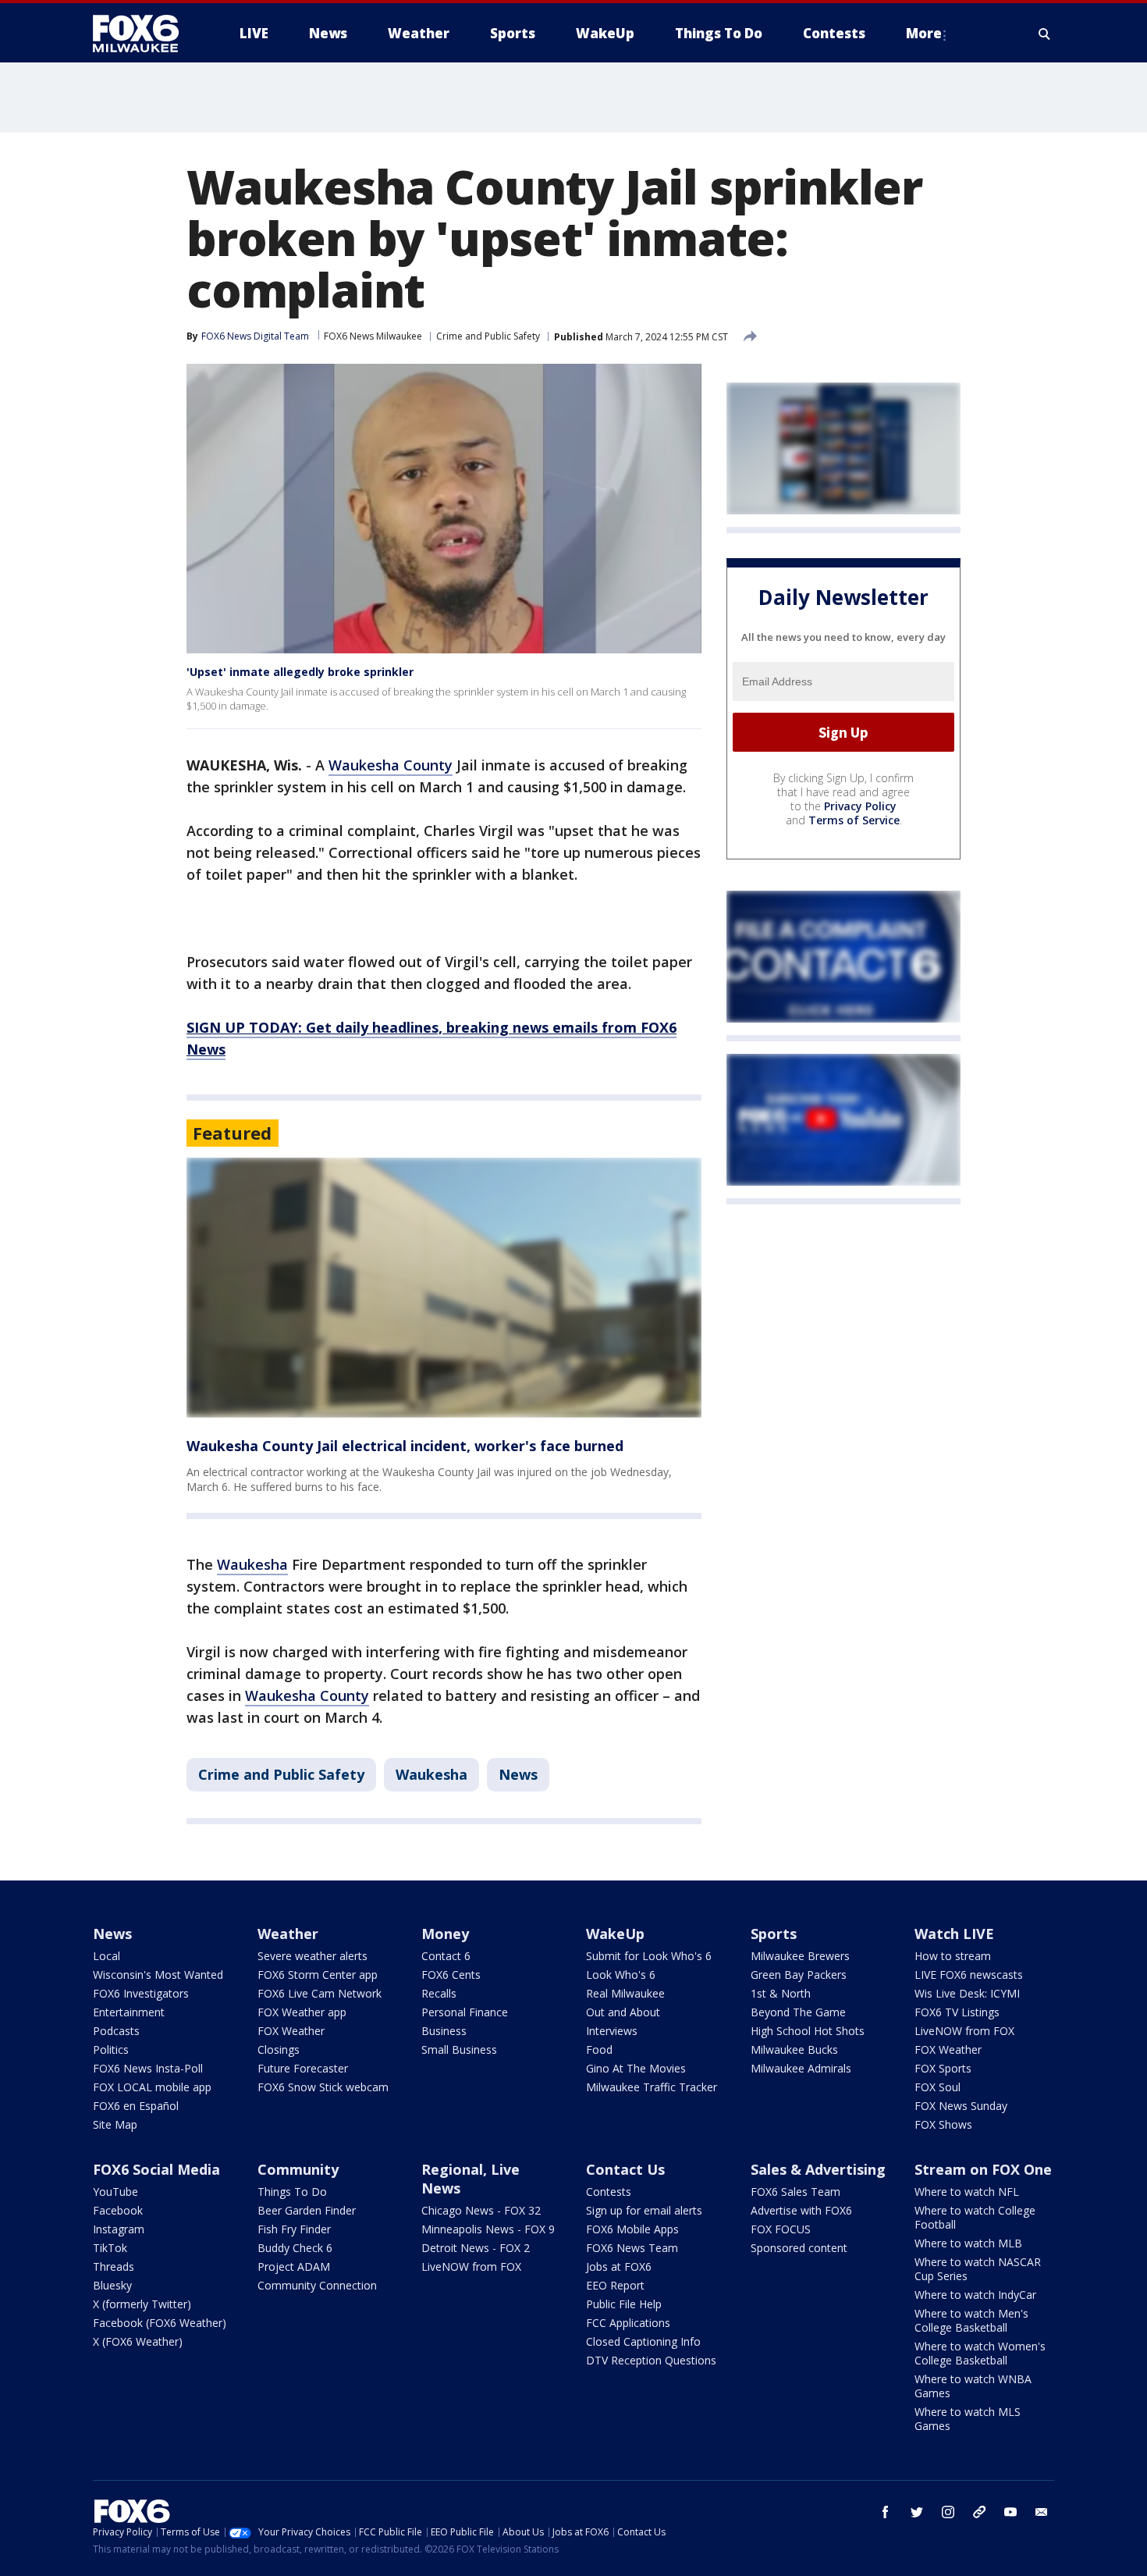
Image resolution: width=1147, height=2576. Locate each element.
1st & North (781, 1993)
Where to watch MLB (968, 2243)
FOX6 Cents (451, 1975)
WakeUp (615, 1934)
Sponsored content (799, 2248)
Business (444, 2031)
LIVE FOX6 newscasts (969, 1975)
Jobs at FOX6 (619, 2266)
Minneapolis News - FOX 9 (488, 2229)
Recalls (439, 1993)
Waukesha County (391, 765)
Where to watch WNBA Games (973, 2386)
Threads (114, 2266)
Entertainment (129, 2012)
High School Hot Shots (808, 2031)
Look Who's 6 (621, 1975)
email (1042, 2512)
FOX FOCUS (781, 2229)
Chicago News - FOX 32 (481, 2210)
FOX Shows (943, 2124)
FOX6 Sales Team (795, 2192)
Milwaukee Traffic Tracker (652, 2087)
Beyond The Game (798, 2012)
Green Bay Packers (799, 1975)
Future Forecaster (303, 2068)
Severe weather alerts (312, 1956)
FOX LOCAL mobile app (152, 2087)
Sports (774, 1934)
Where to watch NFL (967, 2192)
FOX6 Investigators (141, 1993)
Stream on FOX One (983, 2169)
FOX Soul (937, 2087)
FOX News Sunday (961, 2106)
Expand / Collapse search (1045, 34)
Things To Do (292, 2192)
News (518, 1774)
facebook (886, 2512)
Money (445, 1934)
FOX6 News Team (632, 2248)
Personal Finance (465, 2012)
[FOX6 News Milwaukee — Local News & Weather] (144, 34)
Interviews (612, 2031)
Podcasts (116, 2031)
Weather (288, 1934)
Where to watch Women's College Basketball (980, 2353)
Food (599, 2049)
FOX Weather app (302, 2012)
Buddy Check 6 (295, 2248)
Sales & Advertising (818, 2169)
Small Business (459, 2049)
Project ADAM (294, 2266)
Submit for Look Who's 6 (649, 1956)
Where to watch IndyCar (975, 2295)
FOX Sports (943, 2068)
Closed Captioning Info (643, 2341)
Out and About (623, 2012)
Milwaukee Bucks (794, 2049)
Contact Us (625, 2169)
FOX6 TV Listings (957, 2012)
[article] (444, 1288)
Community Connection (317, 2285)
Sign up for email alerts (644, 2210)
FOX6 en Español (136, 2106)
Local (107, 1956)
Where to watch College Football (975, 2217)
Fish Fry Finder (294, 2229)
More (924, 33)
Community (298, 2169)
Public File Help (624, 2304)
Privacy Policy (860, 806)
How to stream (953, 1956)
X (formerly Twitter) (142, 2304)
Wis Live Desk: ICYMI (967, 1993)
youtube (1010, 2512)
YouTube (115, 2192)
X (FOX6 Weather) (138, 2341)
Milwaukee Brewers (800, 1956)
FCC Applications (628, 2323)
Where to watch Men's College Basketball (971, 2320)
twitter (917, 2512)
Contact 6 (446, 1956)
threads (979, 2512)
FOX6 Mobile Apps (632, 2229)
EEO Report (615, 2285)
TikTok (110, 2248)
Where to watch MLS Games (968, 2419)
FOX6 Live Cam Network (320, 1993)
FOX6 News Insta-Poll (148, 2068)
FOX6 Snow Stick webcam (323, 2087)
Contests (609, 2192)
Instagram (119, 2229)
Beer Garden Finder (307, 2210)
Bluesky (112, 2285)
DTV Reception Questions (651, 2360)
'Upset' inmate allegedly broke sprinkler (300, 672)
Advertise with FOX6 (801, 2210)
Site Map (115, 2124)
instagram (948, 2512)
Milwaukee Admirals (801, 2068)
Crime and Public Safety (488, 336)
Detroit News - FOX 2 (476, 2248)
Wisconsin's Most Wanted (158, 1975)
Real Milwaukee (625, 1993)
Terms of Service (854, 820)
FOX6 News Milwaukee (373, 336)
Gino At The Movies (636, 2068)
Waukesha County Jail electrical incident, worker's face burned (405, 1446)
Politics (111, 2049)
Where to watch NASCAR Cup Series (978, 2269)
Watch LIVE (954, 1934)
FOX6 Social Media (156, 2169)
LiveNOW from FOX (964, 2031)
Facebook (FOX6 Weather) (160, 2323)
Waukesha (252, 1564)
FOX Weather (291, 2031)
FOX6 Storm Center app (318, 1975)
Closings (279, 2049)
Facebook (118, 2210)
